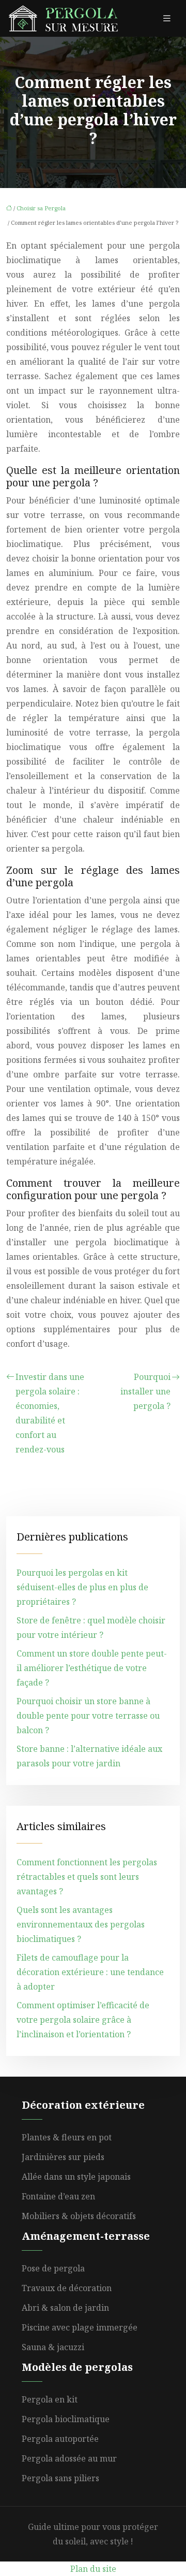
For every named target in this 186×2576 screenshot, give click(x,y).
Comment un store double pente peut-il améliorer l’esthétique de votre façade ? (92, 1668)
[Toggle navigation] (167, 18)
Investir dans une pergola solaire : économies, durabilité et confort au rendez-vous (50, 1413)
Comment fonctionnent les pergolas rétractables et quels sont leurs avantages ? (87, 1877)
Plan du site (93, 2569)
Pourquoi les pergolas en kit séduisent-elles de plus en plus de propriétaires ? (82, 1587)
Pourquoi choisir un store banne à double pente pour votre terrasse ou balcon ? (88, 1716)
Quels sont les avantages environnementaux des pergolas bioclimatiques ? (81, 1924)
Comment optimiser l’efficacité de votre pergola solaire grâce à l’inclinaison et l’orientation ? (83, 2020)
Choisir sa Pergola (41, 208)
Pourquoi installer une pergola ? (145, 1391)
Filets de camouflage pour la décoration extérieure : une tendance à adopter (90, 1972)
